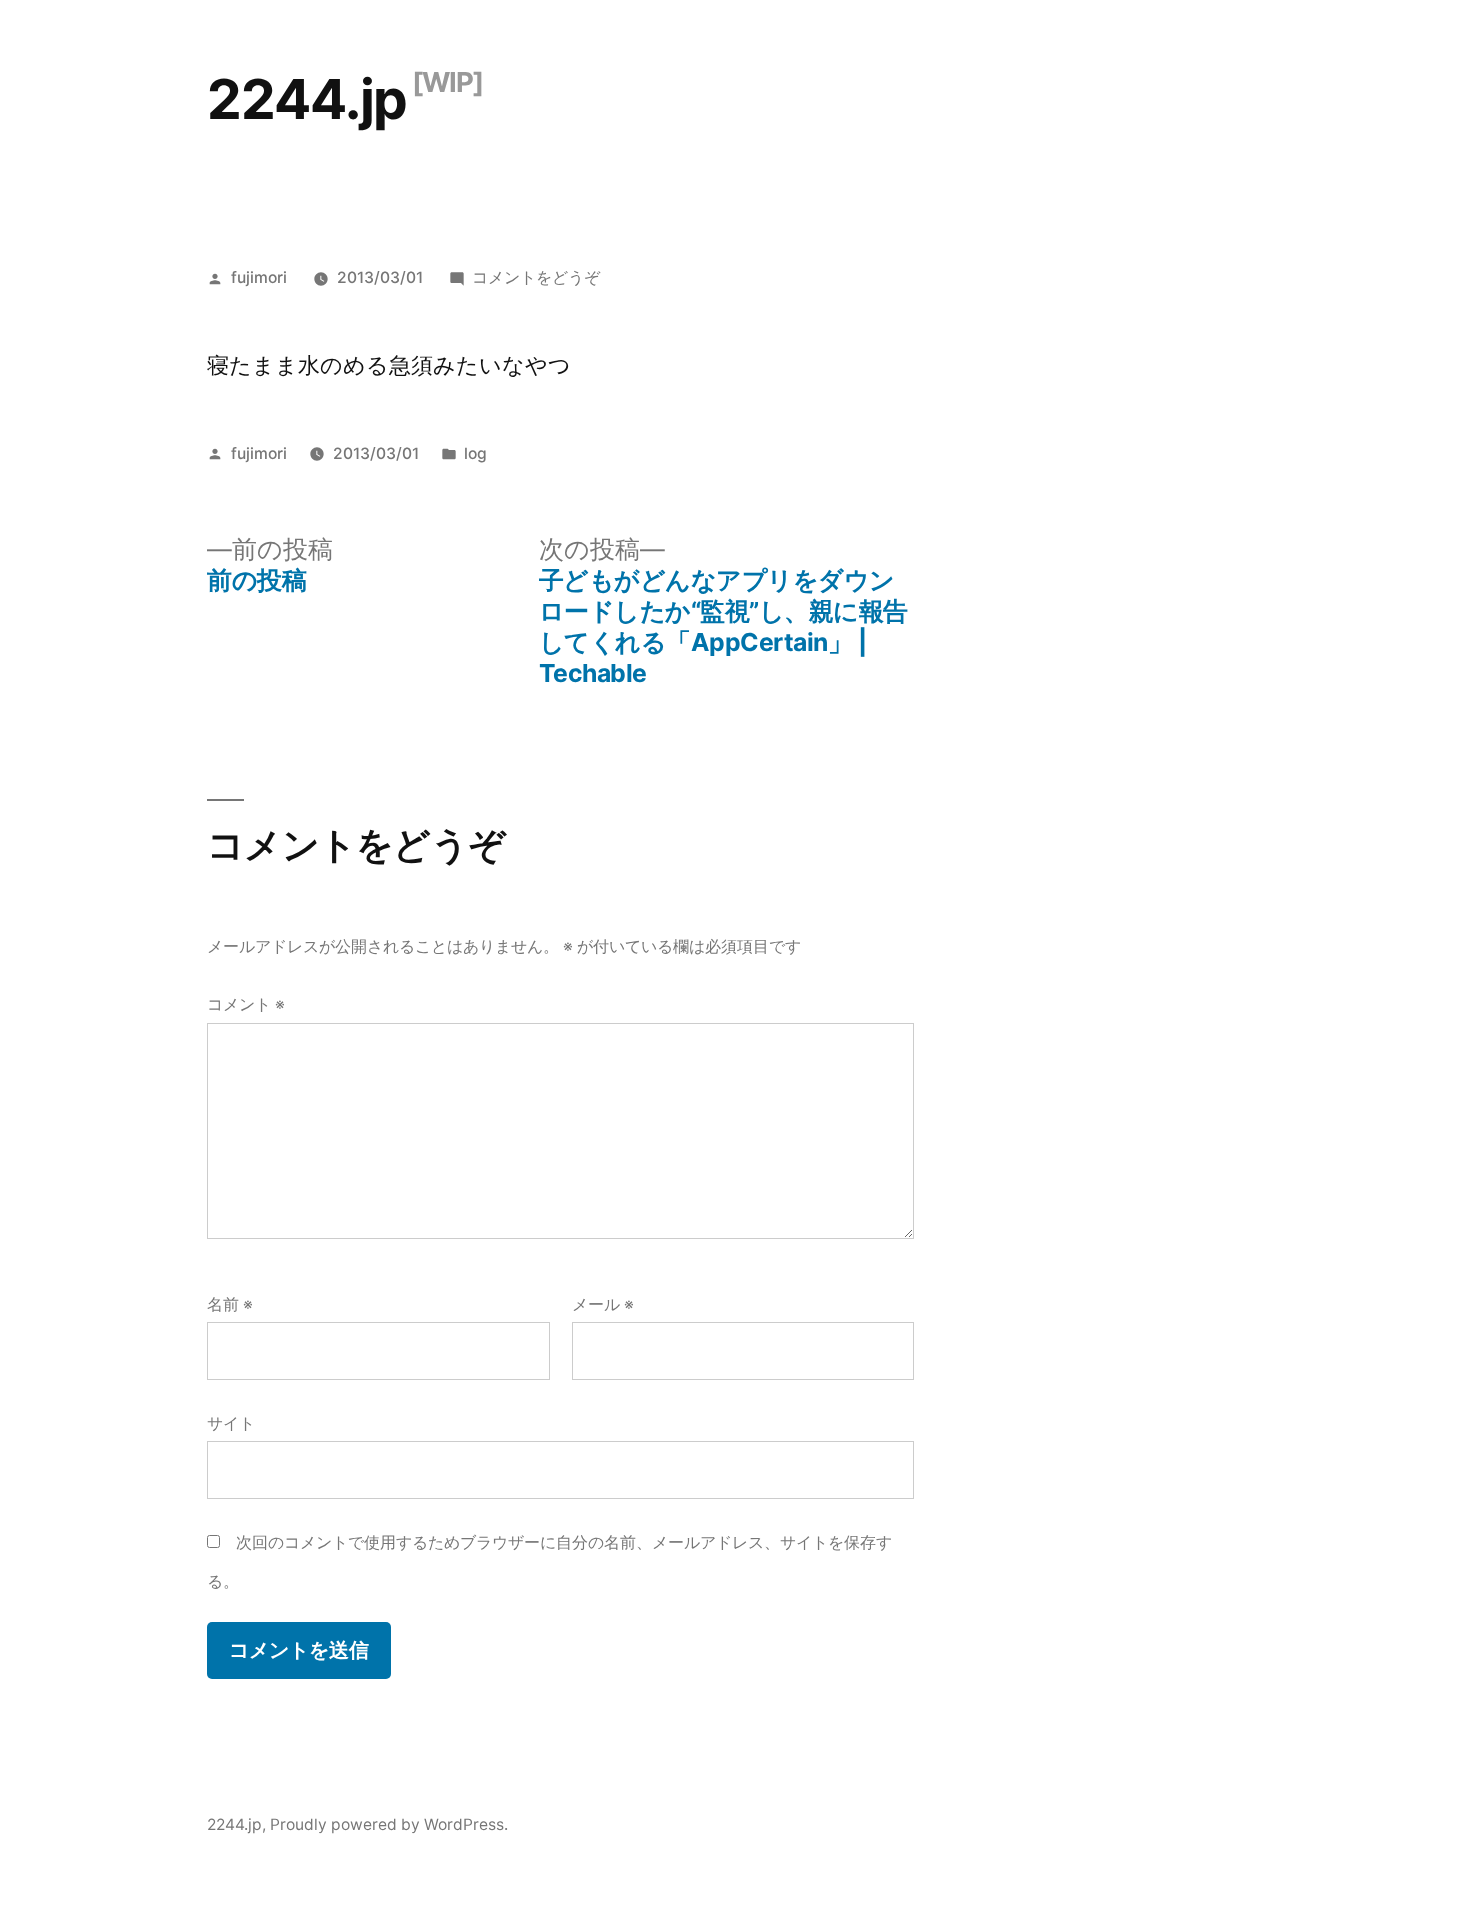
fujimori (259, 277)
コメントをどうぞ (536, 277)
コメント (246, 1004)
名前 (230, 1304)
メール (603, 1304)
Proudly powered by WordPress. (389, 1824)
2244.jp (307, 99)
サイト (231, 1423)
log (475, 453)
